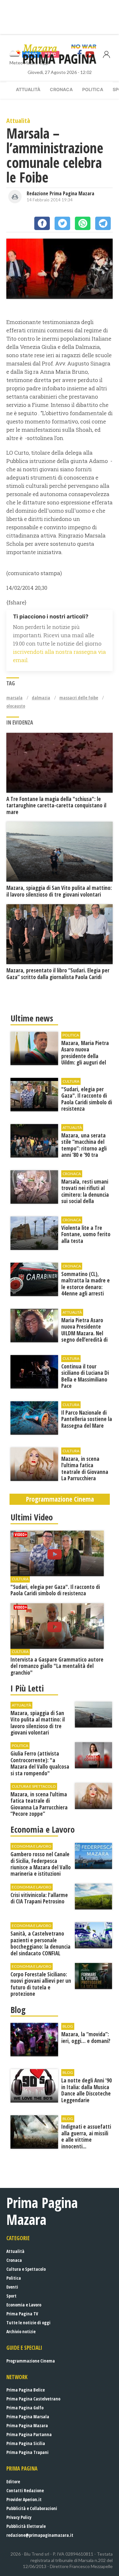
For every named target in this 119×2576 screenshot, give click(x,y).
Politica (93, 89)
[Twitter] (62, 223)
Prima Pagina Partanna (29, 2434)
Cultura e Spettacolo (26, 2269)
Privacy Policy (19, 2517)
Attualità (28, 89)
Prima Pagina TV (22, 2314)
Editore (13, 2482)
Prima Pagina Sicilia (26, 2443)
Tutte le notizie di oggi (28, 2323)
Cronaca (61, 89)
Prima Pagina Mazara (27, 2425)
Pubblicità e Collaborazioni (32, 2508)
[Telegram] (103, 223)
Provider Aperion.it (24, 2499)
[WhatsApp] (83, 223)
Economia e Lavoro (24, 2305)
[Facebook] (42, 223)
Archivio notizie (21, 2331)
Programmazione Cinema (31, 2361)
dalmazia (41, 698)
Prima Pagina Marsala (28, 2417)
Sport (11, 2296)
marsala (14, 698)
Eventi (12, 2287)
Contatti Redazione (25, 2490)
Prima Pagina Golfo (25, 2408)
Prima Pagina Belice (26, 2390)
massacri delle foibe (79, 698)
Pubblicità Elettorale (26, 2526)
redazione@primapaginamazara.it (40, 2535)
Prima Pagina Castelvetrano (33, 2399)
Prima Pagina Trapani (27, 2452)
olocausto (16, 706)
